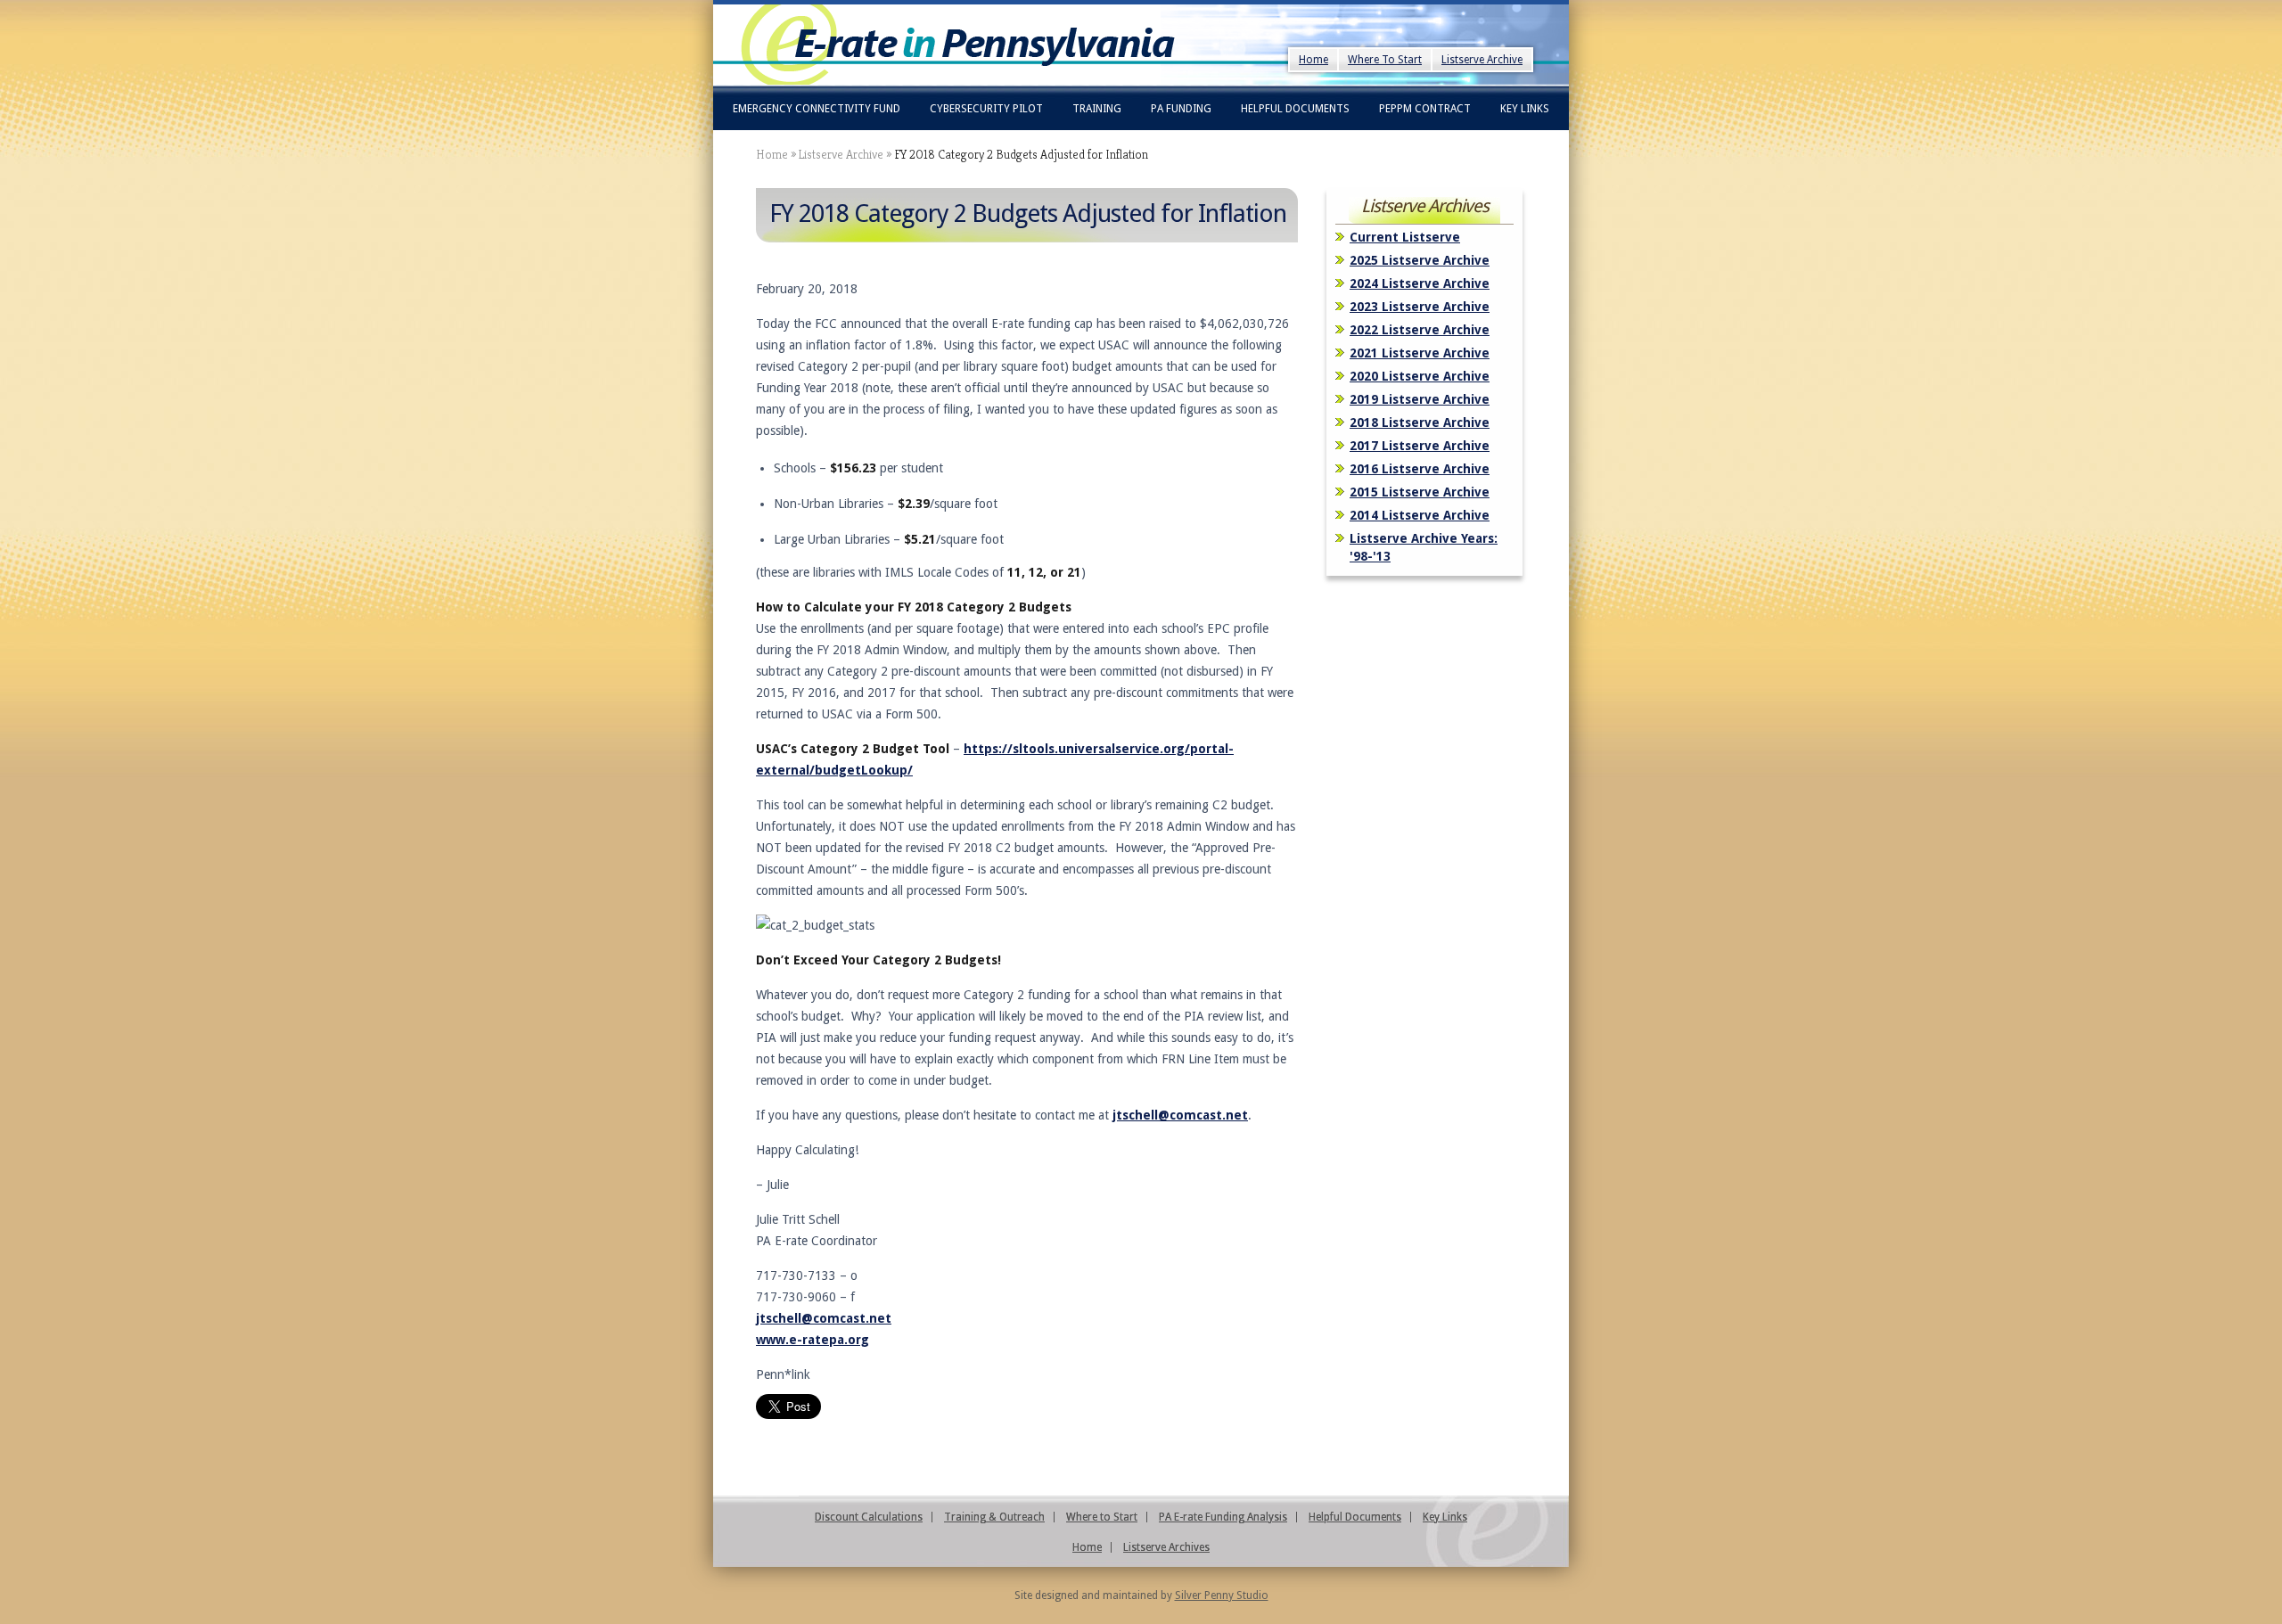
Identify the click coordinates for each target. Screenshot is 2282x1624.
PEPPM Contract (1425, 109)
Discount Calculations (869, 1517)
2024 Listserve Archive (1420, 283)
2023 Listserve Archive (1420, 307)
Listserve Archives (1166, 1547)
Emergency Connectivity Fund (817, 109)
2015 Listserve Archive (1420, 492)
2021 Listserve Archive (1420, 353)
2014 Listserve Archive (1420, 515)
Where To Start (1385, 60)
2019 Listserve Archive (1420, 399)
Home (1313, 60)
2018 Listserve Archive (1420, 422)
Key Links (1525, 109)
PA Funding (1181, 109)
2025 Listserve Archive (1420, 260)
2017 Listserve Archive (1420, 446)
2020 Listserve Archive (1420, 376)
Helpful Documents (1295, 109)
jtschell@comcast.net (1180, 1115)
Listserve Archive (1482, 60)
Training (1097, 109)
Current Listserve (1405, 237)
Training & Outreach (994, 1517)
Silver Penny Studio (1222, 1595)
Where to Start (1102, 1517)
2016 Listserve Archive (1420, 469)
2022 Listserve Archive (1420, 330)
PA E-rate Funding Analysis (1223, 1517)
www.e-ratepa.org (813, 1340)
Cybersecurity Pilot (986, 109)
